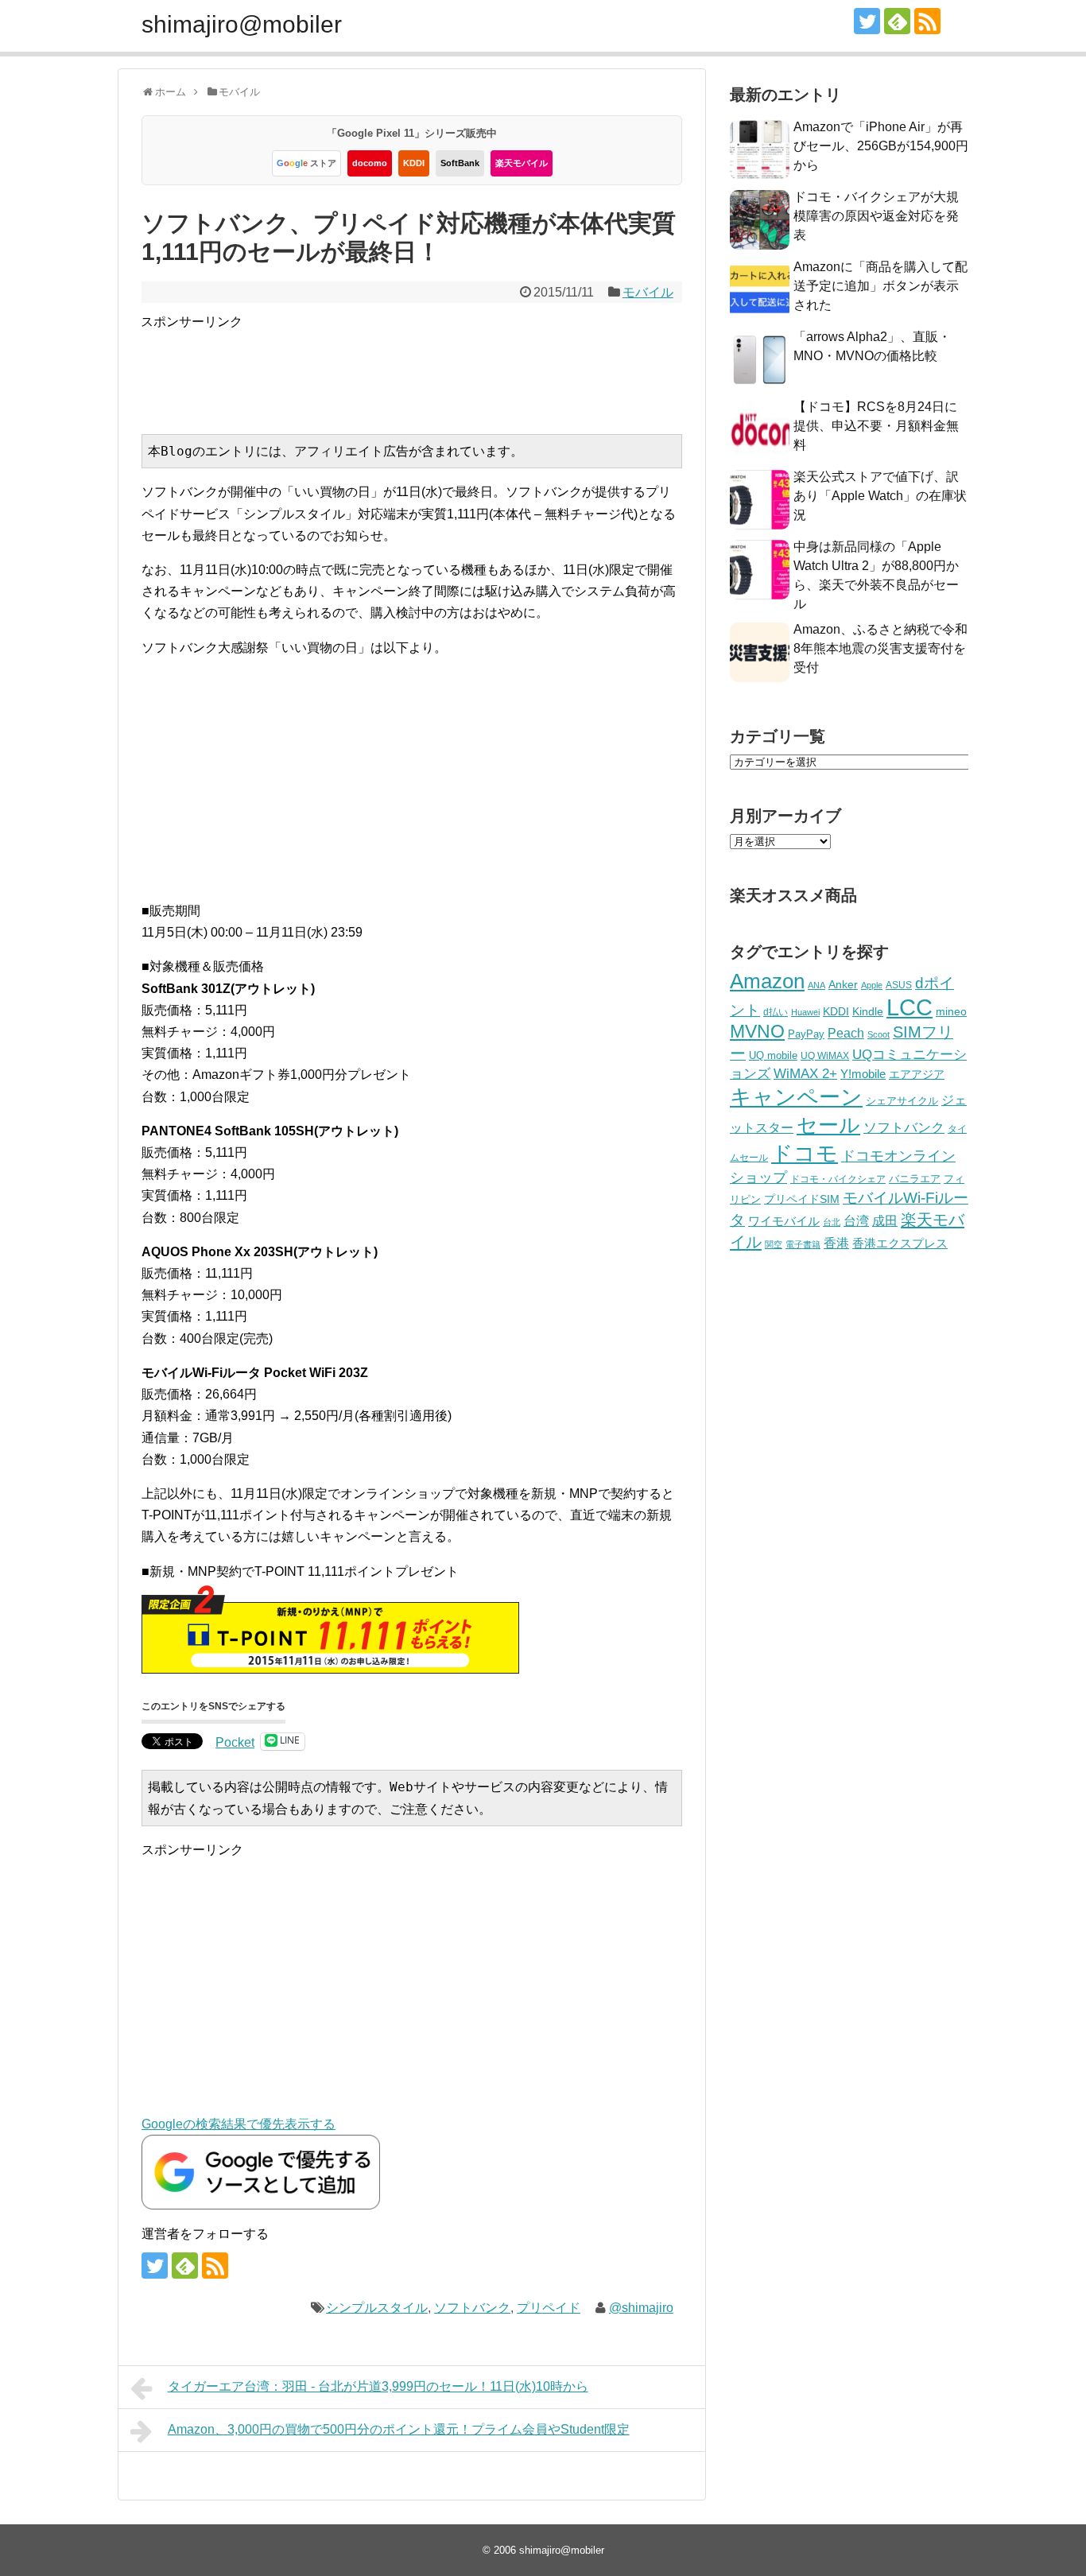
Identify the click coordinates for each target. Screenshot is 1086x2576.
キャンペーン (796, 1097)
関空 (774, 1244)
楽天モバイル (522, 163)
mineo (951, 1011)
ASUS (899, 985)
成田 (885, 1221)
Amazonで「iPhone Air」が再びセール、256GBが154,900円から (881, 146)
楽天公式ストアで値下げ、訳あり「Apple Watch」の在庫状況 (880, 496)
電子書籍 (803, 1244)
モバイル (648, 292)
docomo (370, 163)
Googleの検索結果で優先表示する (239, 2124)
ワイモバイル (784, 1221)
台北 (832, 1222)
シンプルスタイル (377, 2308)
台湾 (856, 1220)
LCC (910, 1007)
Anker (843, 985)
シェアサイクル (902, 1101)
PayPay (806, 1034)
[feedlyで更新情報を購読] (897, 21)
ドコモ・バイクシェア (838, 1179)
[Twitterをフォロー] (867, 21)
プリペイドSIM (802, 1199)
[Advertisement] (430, 368)
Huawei (805, 1012)
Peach (846, 1033)
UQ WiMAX (825, 1056)
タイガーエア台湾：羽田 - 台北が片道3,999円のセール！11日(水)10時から (378, 2386)
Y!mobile (863, 1074)
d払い (776, 1012)
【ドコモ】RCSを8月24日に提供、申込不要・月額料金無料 (876, 426)
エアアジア (917, 1074)
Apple (872, 985)
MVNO (757, 1031)
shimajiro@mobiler (242, 24)
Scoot (878, 1034)
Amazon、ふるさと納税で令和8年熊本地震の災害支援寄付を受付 (880, 648)
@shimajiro (641, 2308)
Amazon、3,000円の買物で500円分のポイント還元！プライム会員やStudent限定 (399, 2429)
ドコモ (805, 1154)
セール (828, 1125)
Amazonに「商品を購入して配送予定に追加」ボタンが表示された (880, 286)
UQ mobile (773, 1055)
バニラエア (915, 1179)
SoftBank (460, 163)
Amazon (767, 981)
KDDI (414, 163)
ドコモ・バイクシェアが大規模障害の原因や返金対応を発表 (876, 216)
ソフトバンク (472, 2308)
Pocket (235, 1742)
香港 (836, 1243)
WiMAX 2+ (805, 1073)
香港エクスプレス (900, 1243)
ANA (816, 985)
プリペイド (549, 2308)
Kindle (868, 1011)
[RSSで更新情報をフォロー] (927, 21)
